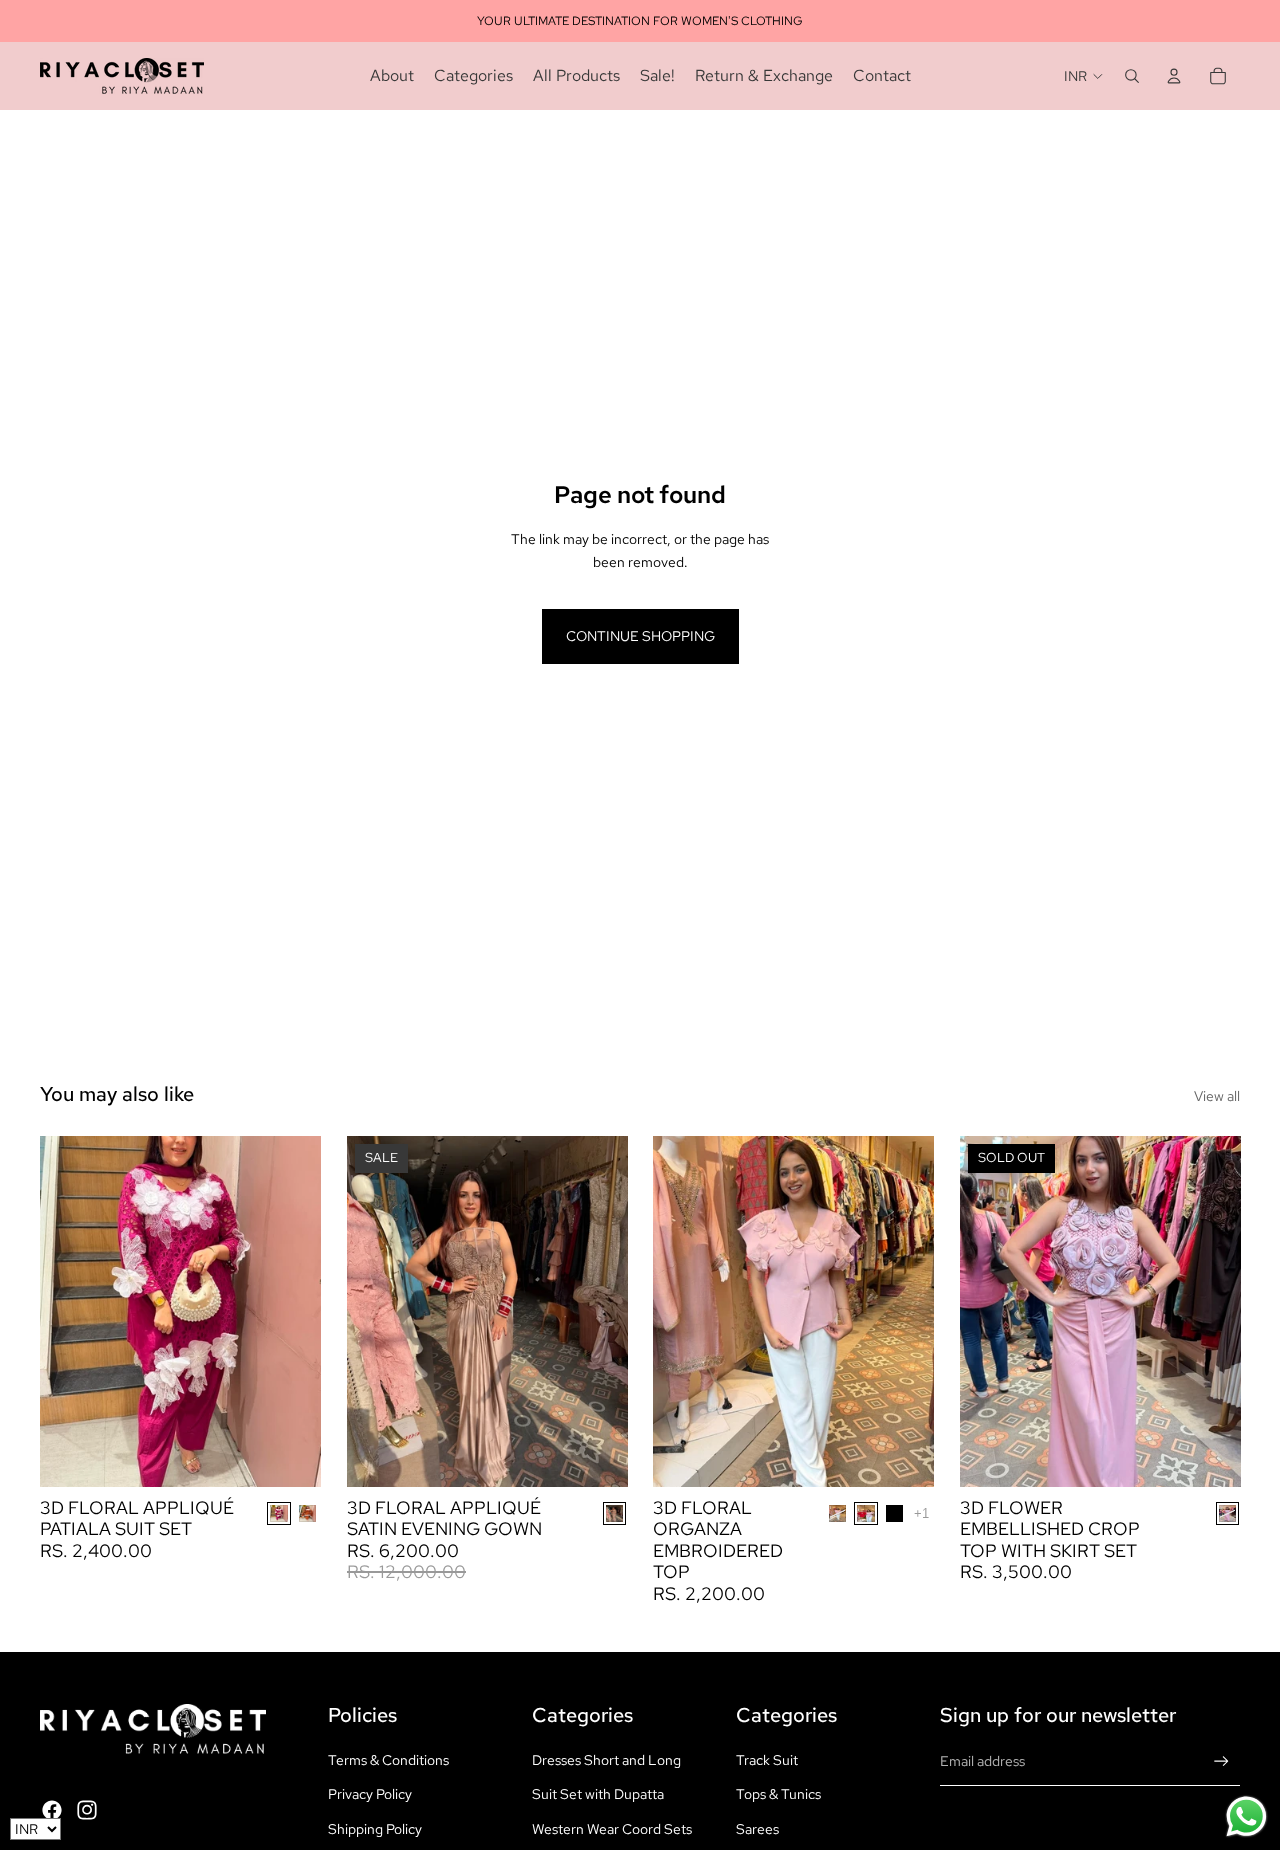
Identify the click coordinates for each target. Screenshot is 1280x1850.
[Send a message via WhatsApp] (1246, 1816)
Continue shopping (640, 636)
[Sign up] (1221, 1761)
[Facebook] (52, 1810)
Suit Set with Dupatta (598, 1794)
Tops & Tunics (778, 1794)
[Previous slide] (70, 1311)
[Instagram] (87, 1810)
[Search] (1132, 76)
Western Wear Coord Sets (612, 1829)
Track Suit (767, 1760)
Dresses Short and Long (606, 1760)
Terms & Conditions (388, 1760)
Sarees (757, 1829)
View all (1217, 1096)
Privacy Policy (370, 1794)
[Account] (1174, 76)
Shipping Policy (375, 1829)
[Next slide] (291, 1311)
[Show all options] (921, 1513)
